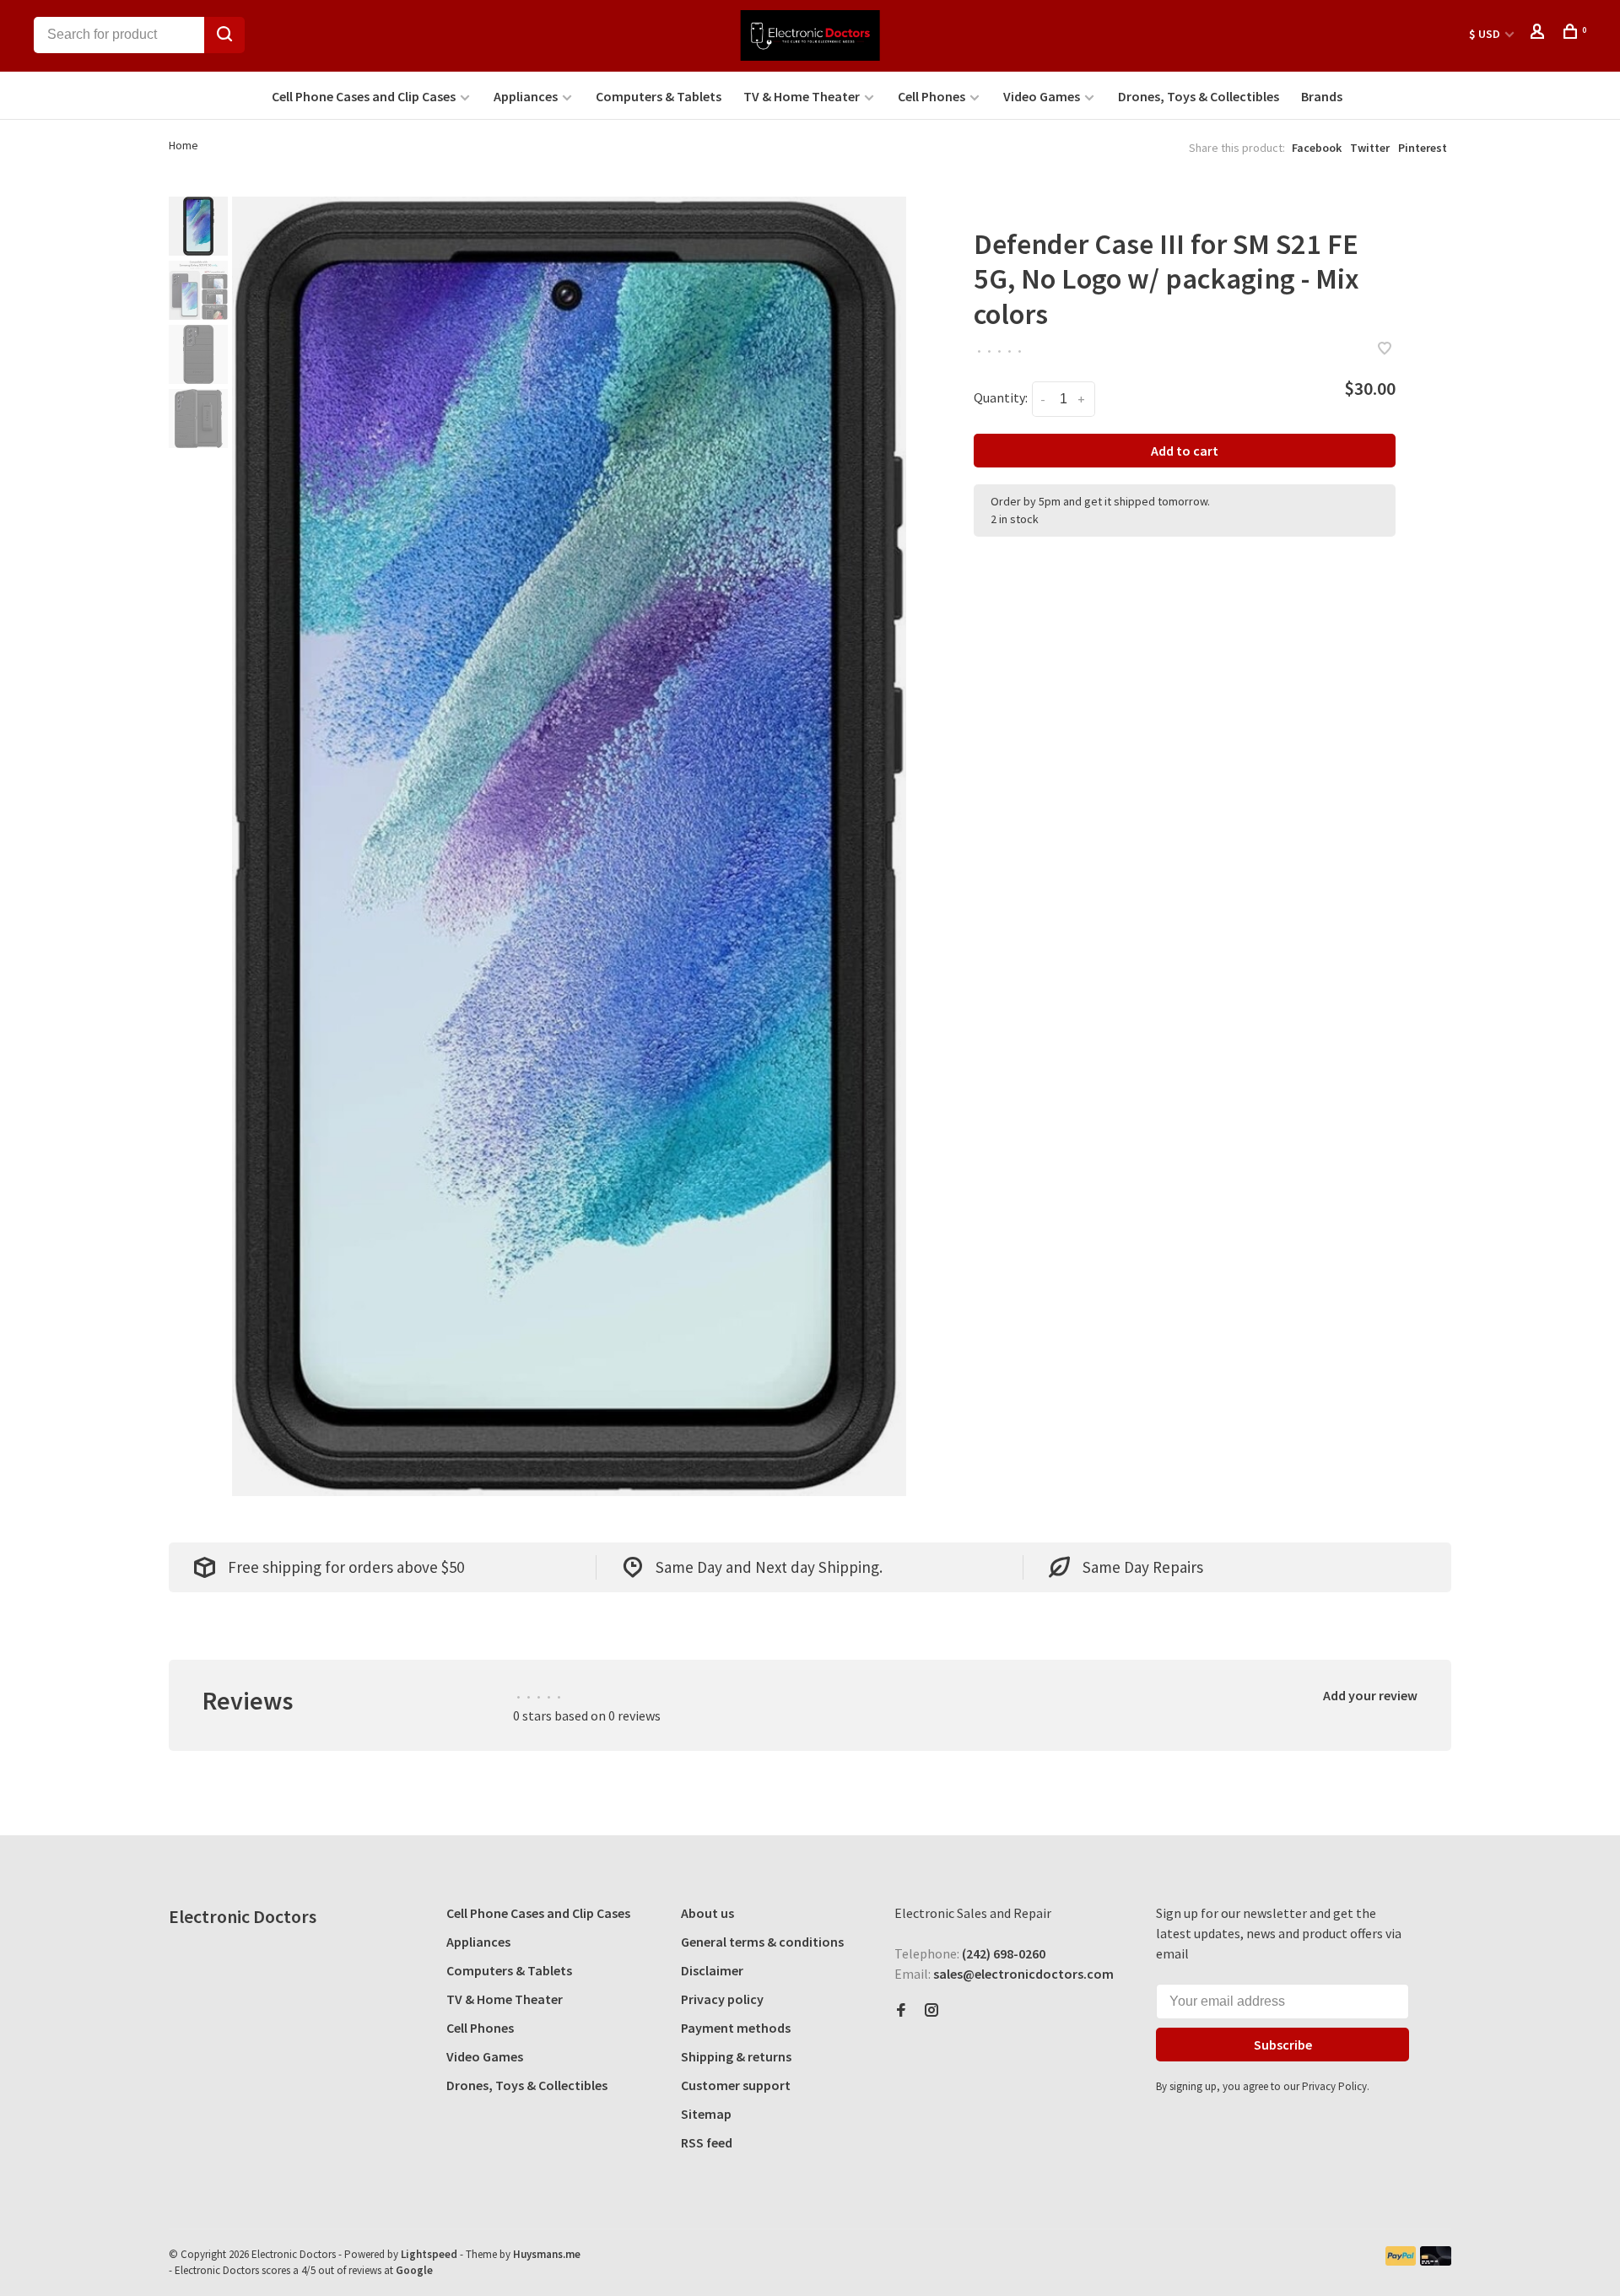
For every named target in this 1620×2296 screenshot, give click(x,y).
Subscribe (1283, 2045)
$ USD (1486, 34)
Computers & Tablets (659, 96)
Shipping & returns (736, 2056)
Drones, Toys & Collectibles (1199, 96)
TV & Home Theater (802, 96)
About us (707, 1913)
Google (414, 2270)
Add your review (1370, 1695)
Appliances (526, 96)
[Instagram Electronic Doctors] (931, 2011)
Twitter (1370, 148)
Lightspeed (429, 2254)
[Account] (1539, 34)
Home (184, 145)
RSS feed (707, 2142)
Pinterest (1423, 148)
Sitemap (706, 2114)
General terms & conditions (762, 1942)
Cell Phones (931, 96)
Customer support (736, 2085)
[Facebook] (901, 2011)
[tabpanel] (570, 846)
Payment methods (736, 2028)
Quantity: (1001, 397)
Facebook (1317, 148)
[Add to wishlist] (1385, 349)
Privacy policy (722, 1999)
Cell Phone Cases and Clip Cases (364, 96)
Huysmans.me (547, 2254)
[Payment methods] (1401, 2261)
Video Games (1042, 96)
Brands (1322, 96)
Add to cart (1185, 451)
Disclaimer (712, 1970)
